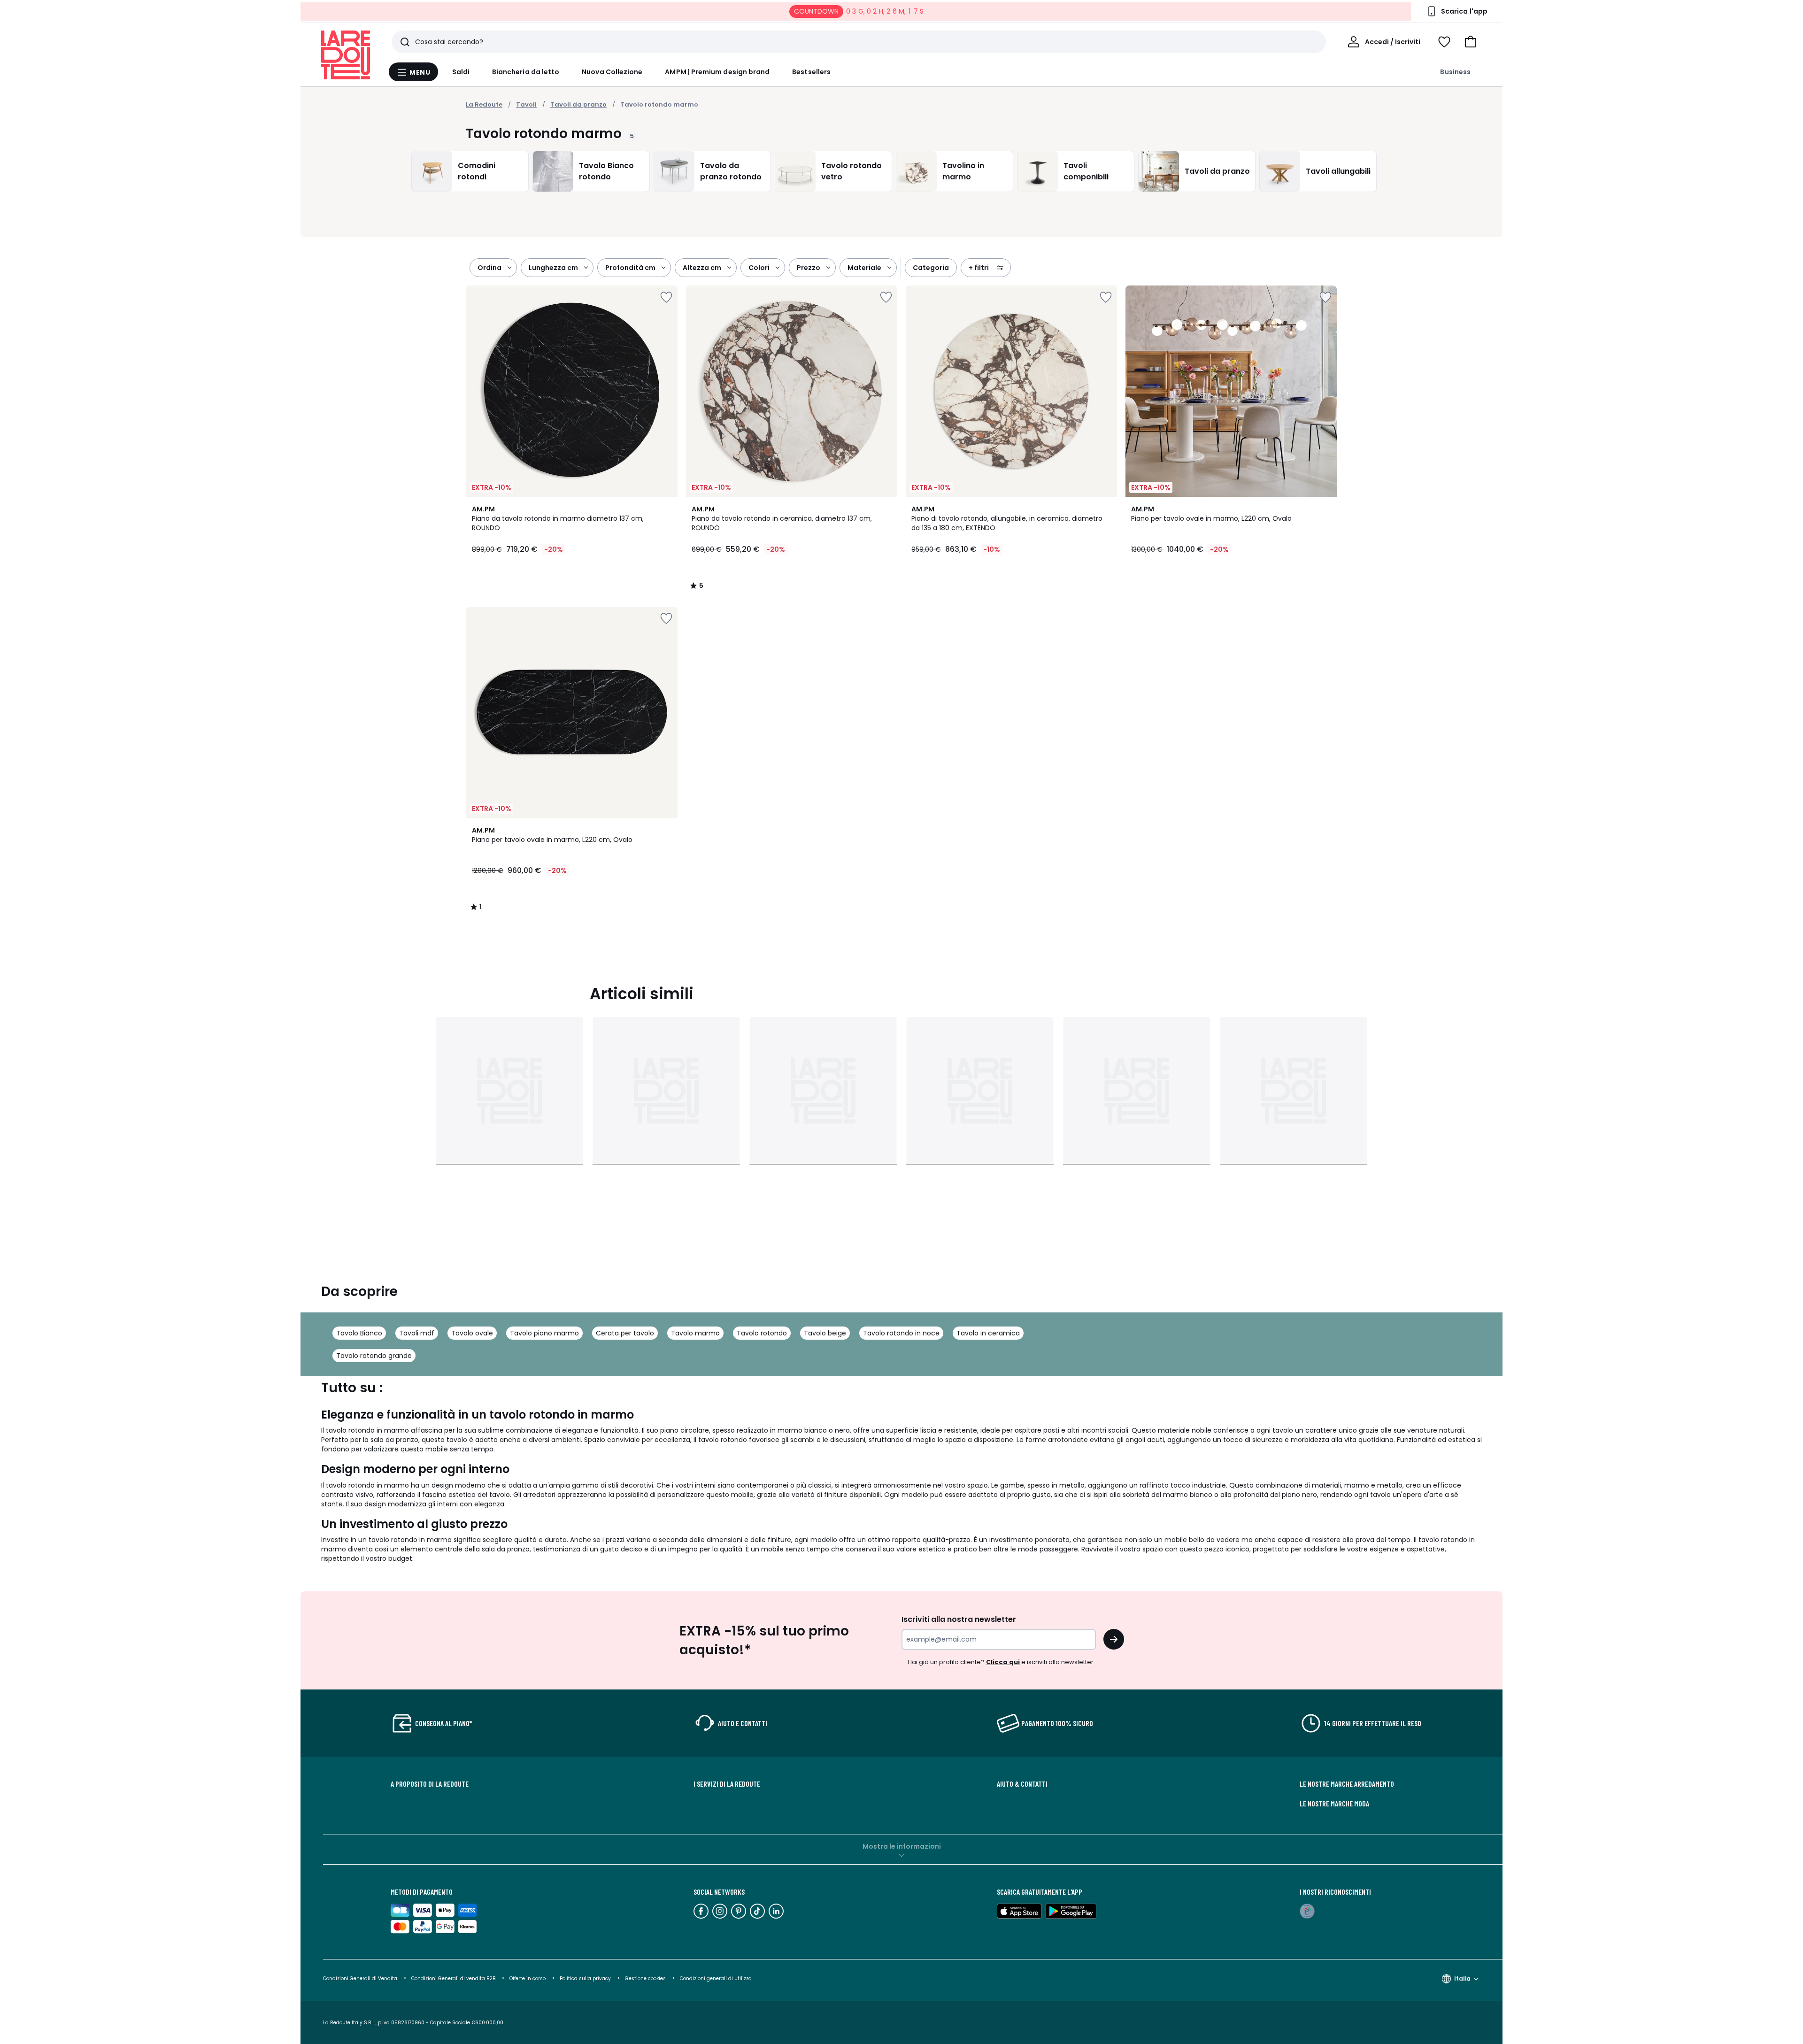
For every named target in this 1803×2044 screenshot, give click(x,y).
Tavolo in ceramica (988, 1333)
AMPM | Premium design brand (717, 72)
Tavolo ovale (472, 1333)
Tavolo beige (825, 1333)
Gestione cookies (645, 1978)
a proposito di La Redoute (430, 1784)
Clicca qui (1003, 1662)
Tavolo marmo (695, 1333)
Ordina (489, 268)
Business (1455, 72)
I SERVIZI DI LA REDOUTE (727, 1784)
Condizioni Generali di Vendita (360, 1978)
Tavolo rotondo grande (374, 1356)
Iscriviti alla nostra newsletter (959, 1619)
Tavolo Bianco (359, 1333)
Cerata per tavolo (625, 1333)
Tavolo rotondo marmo (659, 104)
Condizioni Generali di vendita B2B (453, 1978)
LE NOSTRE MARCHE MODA (1334, 1804)
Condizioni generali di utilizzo (716, 1978)
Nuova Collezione (612, 72)
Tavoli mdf (417, 1333)
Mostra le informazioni (902, 1846)
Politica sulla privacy (585, 1978)
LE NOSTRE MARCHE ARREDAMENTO (1347, 1784)
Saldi (461, 72)
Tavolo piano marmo (544, 1333)
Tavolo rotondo (762, 1333)
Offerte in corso (528, 1978)
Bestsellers (811, 72)
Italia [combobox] (1462, 1978)
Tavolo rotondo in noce (901, 1333)
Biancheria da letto (526, 72)
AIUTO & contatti (1022, 1784)
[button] (1471, 42)
